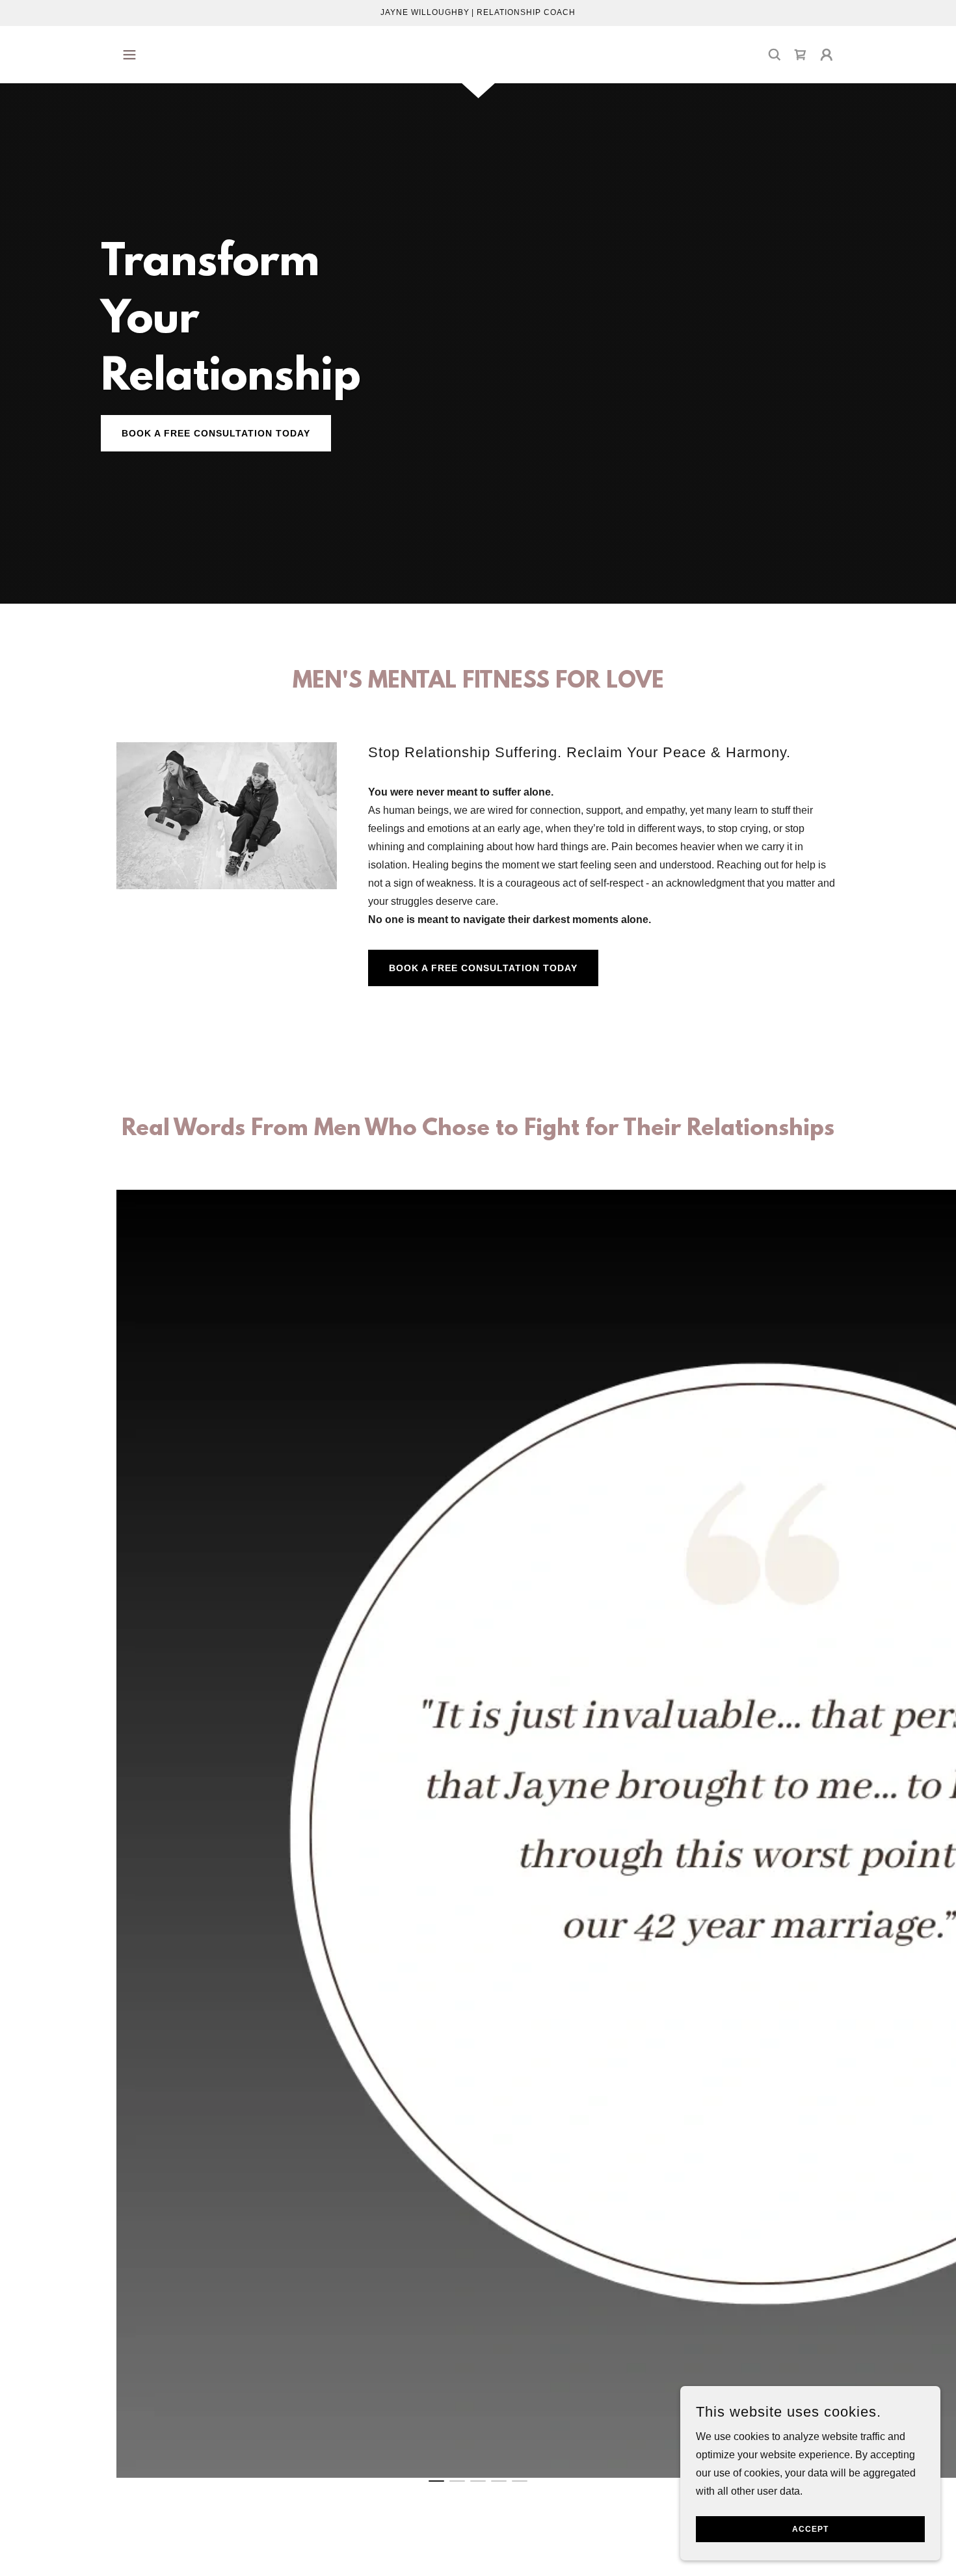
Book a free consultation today (483, 968)
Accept (810, 2529)
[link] (801, 55)
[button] (129, 55)
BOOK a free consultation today (216, 433)
